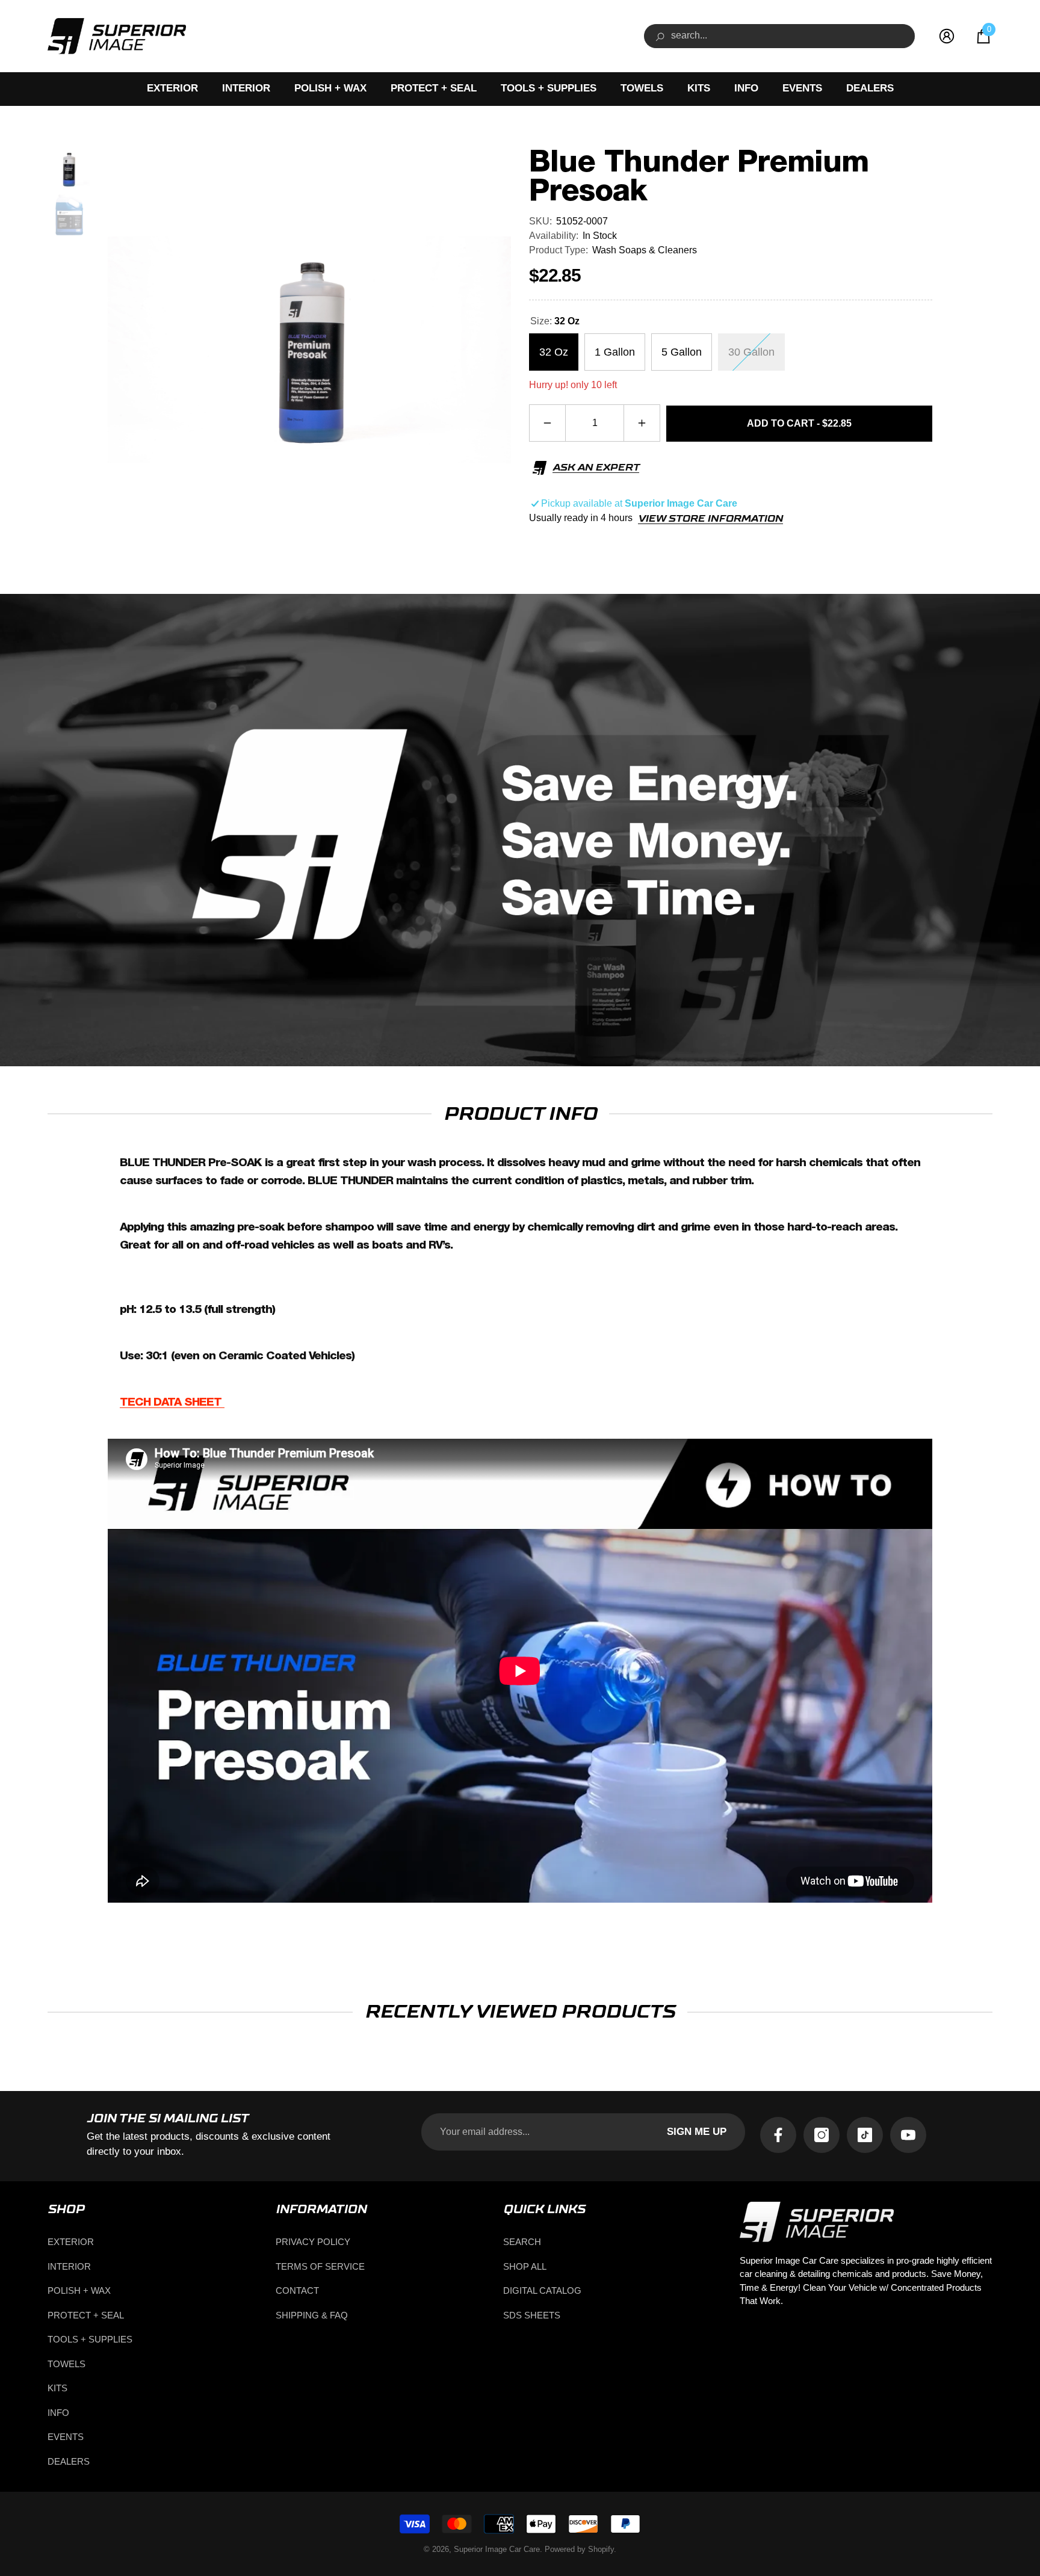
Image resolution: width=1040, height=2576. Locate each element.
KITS (699, 88)
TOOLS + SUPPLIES (549, 88)
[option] (309, 350)
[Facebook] (778, 2135)
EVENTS (802, 88)
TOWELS (642, 88)
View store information (710, 519)
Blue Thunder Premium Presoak (699, 177)
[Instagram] (822, 2135)
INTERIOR (246, 88)
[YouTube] (908, 2135)
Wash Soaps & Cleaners (645, 250)
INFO (746, 88)
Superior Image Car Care (497, 2549)
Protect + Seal (434, 88)
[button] (983, 36)
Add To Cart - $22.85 (799, 423)
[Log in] (947, 36)
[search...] (779, 36)
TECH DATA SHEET (172, 1402)
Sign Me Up (697, 2132)
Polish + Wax (330, 88)
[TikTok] (865, 2135)
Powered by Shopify (579, 2549)
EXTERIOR (172, 88)
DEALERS (870, 88)
